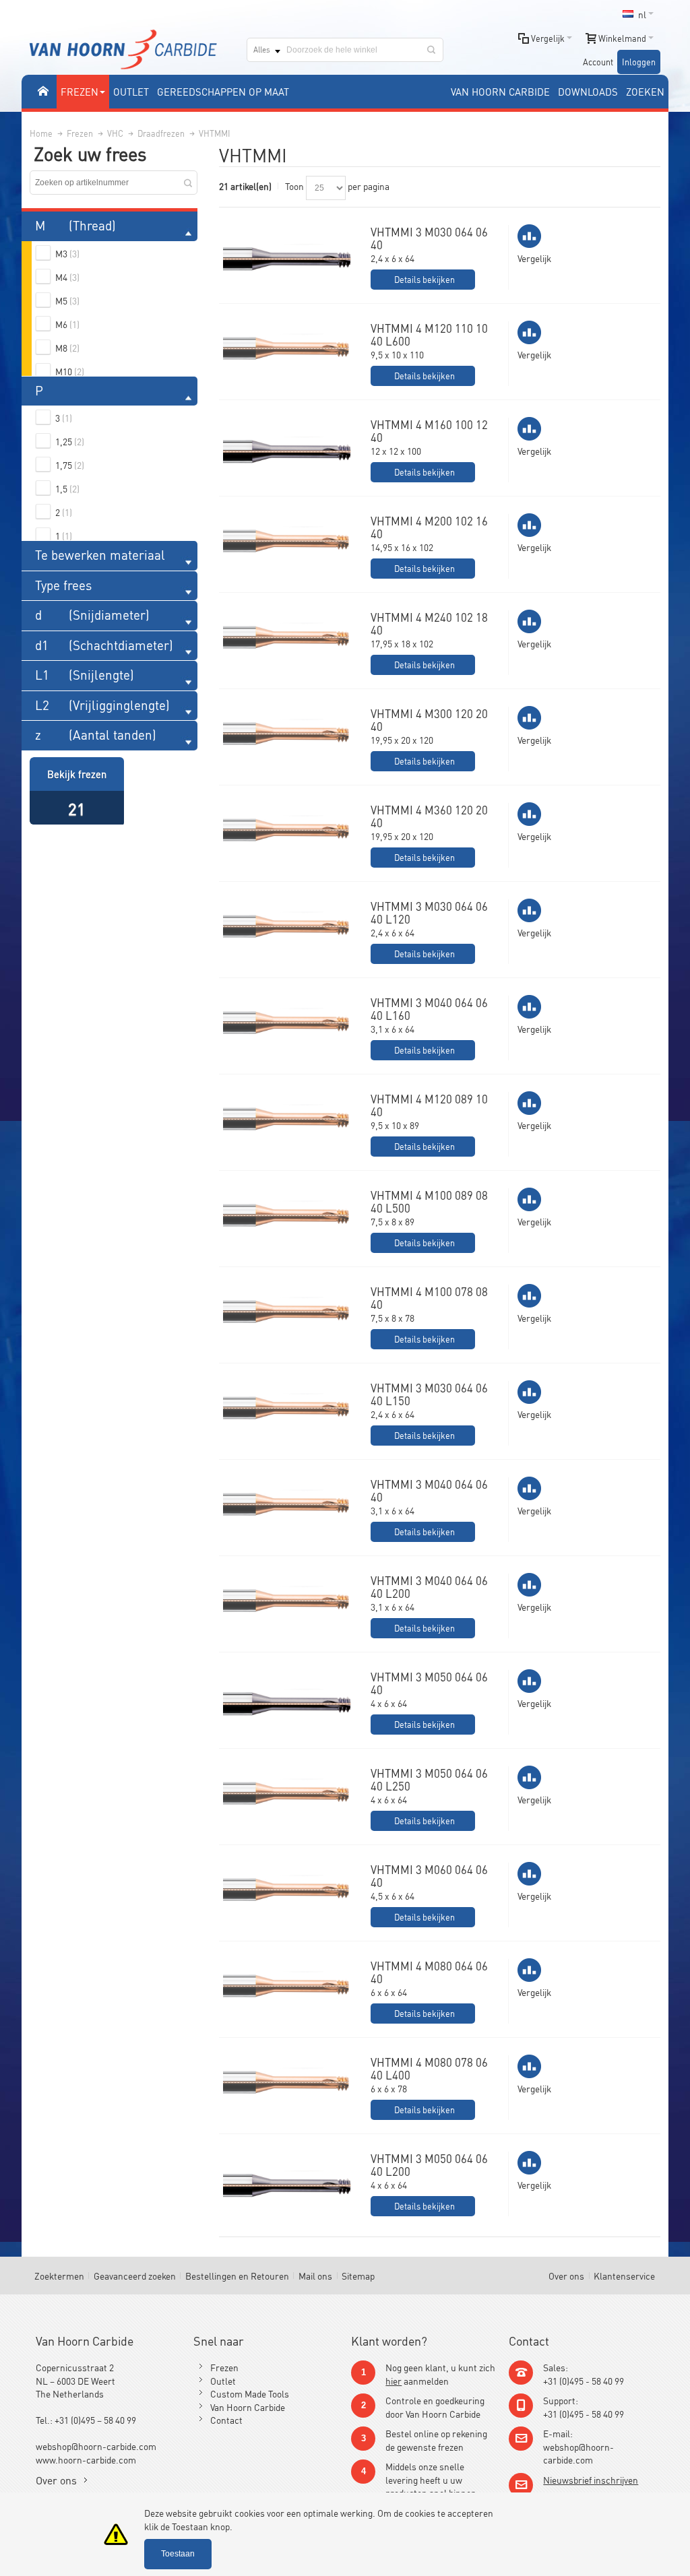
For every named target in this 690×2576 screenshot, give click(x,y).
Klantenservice (624, 2275)
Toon (294, 186)
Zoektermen (59, 2275)
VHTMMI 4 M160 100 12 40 (429, 431)
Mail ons (315, 2275)
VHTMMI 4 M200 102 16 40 (429, 527)
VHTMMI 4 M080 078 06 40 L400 (429, 2068)
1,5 (67, 488)
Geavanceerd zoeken (135, 2275)
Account (598, 62)
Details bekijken (425, 279)
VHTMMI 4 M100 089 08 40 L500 (429, 1201)
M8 (67, 347)
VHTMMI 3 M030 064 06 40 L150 (429, 1394)
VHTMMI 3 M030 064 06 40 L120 (429, 912)
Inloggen (639, 62)
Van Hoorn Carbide (248, 2407)
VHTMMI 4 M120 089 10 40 (429, 1105)
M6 (67, 324)
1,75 (70, 464)
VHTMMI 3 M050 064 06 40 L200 (429, 2165)
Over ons (566, 2275)
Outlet (223, 2380)
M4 (67, 277)
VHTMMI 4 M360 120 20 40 (429, 816)
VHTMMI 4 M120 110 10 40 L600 (429, 334)
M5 (67, 300)
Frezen (224, 2367)
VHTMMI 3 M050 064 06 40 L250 (429, 1779)
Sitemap (358, 2275)
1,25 (70, 441)
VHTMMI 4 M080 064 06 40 (429, 1972)
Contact (226, 2419)
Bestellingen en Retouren (237, 2275)
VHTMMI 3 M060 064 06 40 (429, 1876)
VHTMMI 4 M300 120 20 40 (429, 720)
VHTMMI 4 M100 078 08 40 (429, 1298)
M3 (67, 253)
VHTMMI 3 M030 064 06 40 (429, 238)
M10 (70, 371)
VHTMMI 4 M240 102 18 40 (429, 623)
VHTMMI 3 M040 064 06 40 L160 (429, 1009)
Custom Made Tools (250, 2393)
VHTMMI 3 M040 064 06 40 (429, 1490)
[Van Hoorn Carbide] (123, 50)
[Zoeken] (431, 50)
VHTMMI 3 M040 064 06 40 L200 (429, 1587)
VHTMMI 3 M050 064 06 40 (429, 1683)
